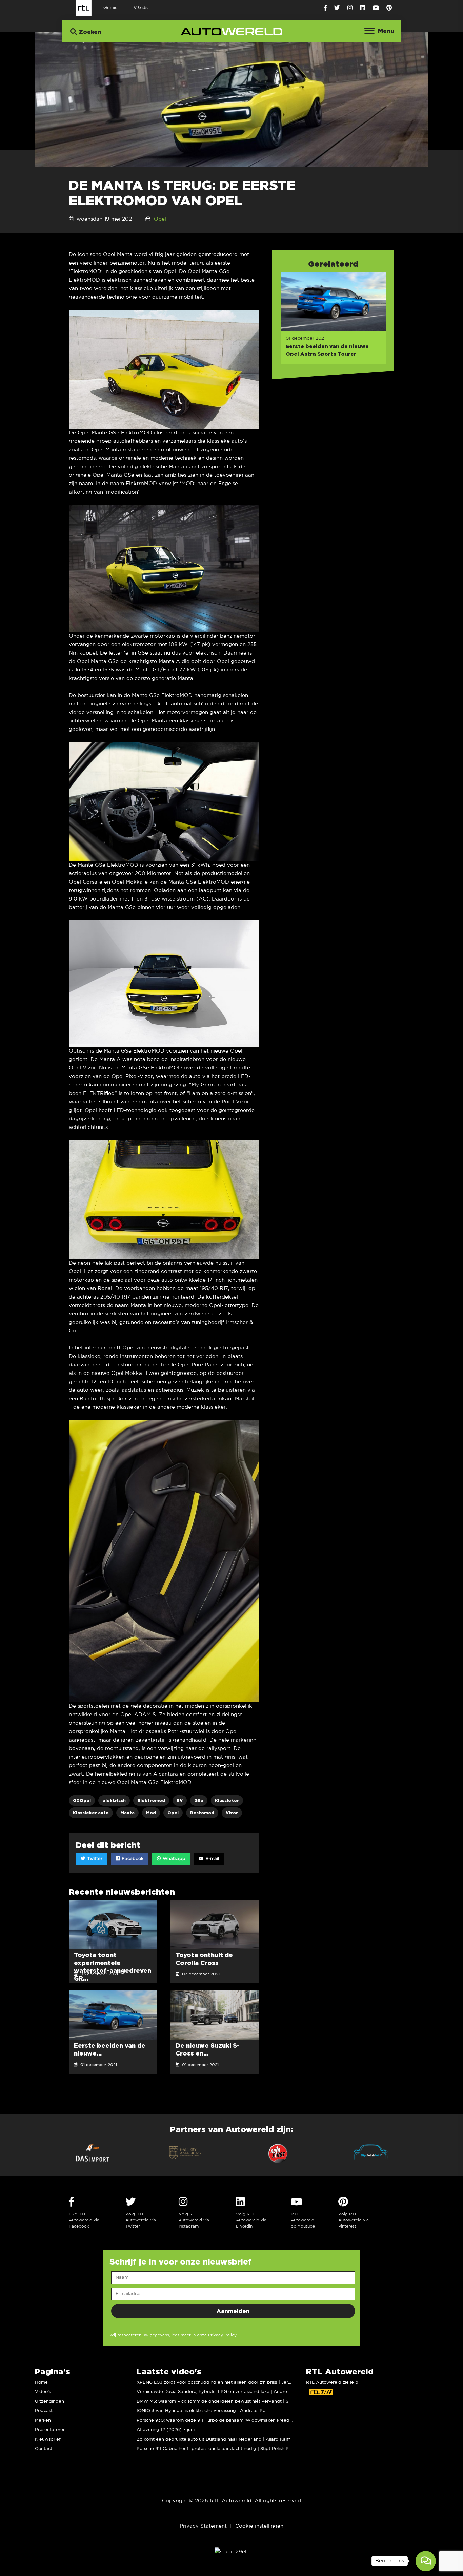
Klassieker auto (91, 1813)
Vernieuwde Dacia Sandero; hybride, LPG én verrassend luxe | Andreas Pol (218, 2392)
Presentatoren (50, 2430)
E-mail (212, 1859)
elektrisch (114, 1801)
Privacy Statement (203, 2526)
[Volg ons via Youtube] (376, 8)
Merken (43, 2420)
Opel (160, 219)
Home (41, 2382)
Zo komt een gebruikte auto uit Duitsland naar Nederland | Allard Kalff (213, 2439)
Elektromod (151, 1801)
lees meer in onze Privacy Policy (204, 2335)
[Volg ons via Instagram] (350, 8)
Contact (44, 2449)
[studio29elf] (231, 2552)
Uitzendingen (49, 2401)
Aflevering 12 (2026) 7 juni (166, 2430)
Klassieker (227, 1801)
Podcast (44, 2411)
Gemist (111, 7)
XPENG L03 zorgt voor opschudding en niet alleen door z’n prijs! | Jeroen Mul (221, 2382)
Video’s (43, 2392)
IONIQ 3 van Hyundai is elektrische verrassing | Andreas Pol (202, 2411)
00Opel (82, 1801)
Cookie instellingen (259, 2526)
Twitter (94, 1859)
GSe (199, 1801)
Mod (151, 1813)
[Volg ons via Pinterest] (389, 8)
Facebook (132, 1859)
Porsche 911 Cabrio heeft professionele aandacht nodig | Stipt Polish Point (217, 2449)
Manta (127, 1813)
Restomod (202, 1813)
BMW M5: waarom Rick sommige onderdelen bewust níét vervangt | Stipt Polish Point (229, 2401)
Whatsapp (173, 1859)
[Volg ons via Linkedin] (363, 8)
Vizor (232, 1813)
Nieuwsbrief (48, 2439)
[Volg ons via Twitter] (337, 8)
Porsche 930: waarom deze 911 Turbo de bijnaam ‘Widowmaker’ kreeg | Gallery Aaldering (234, 2420)
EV (180, 1801)
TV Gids (139, 7)
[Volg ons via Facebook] (325, 8)
